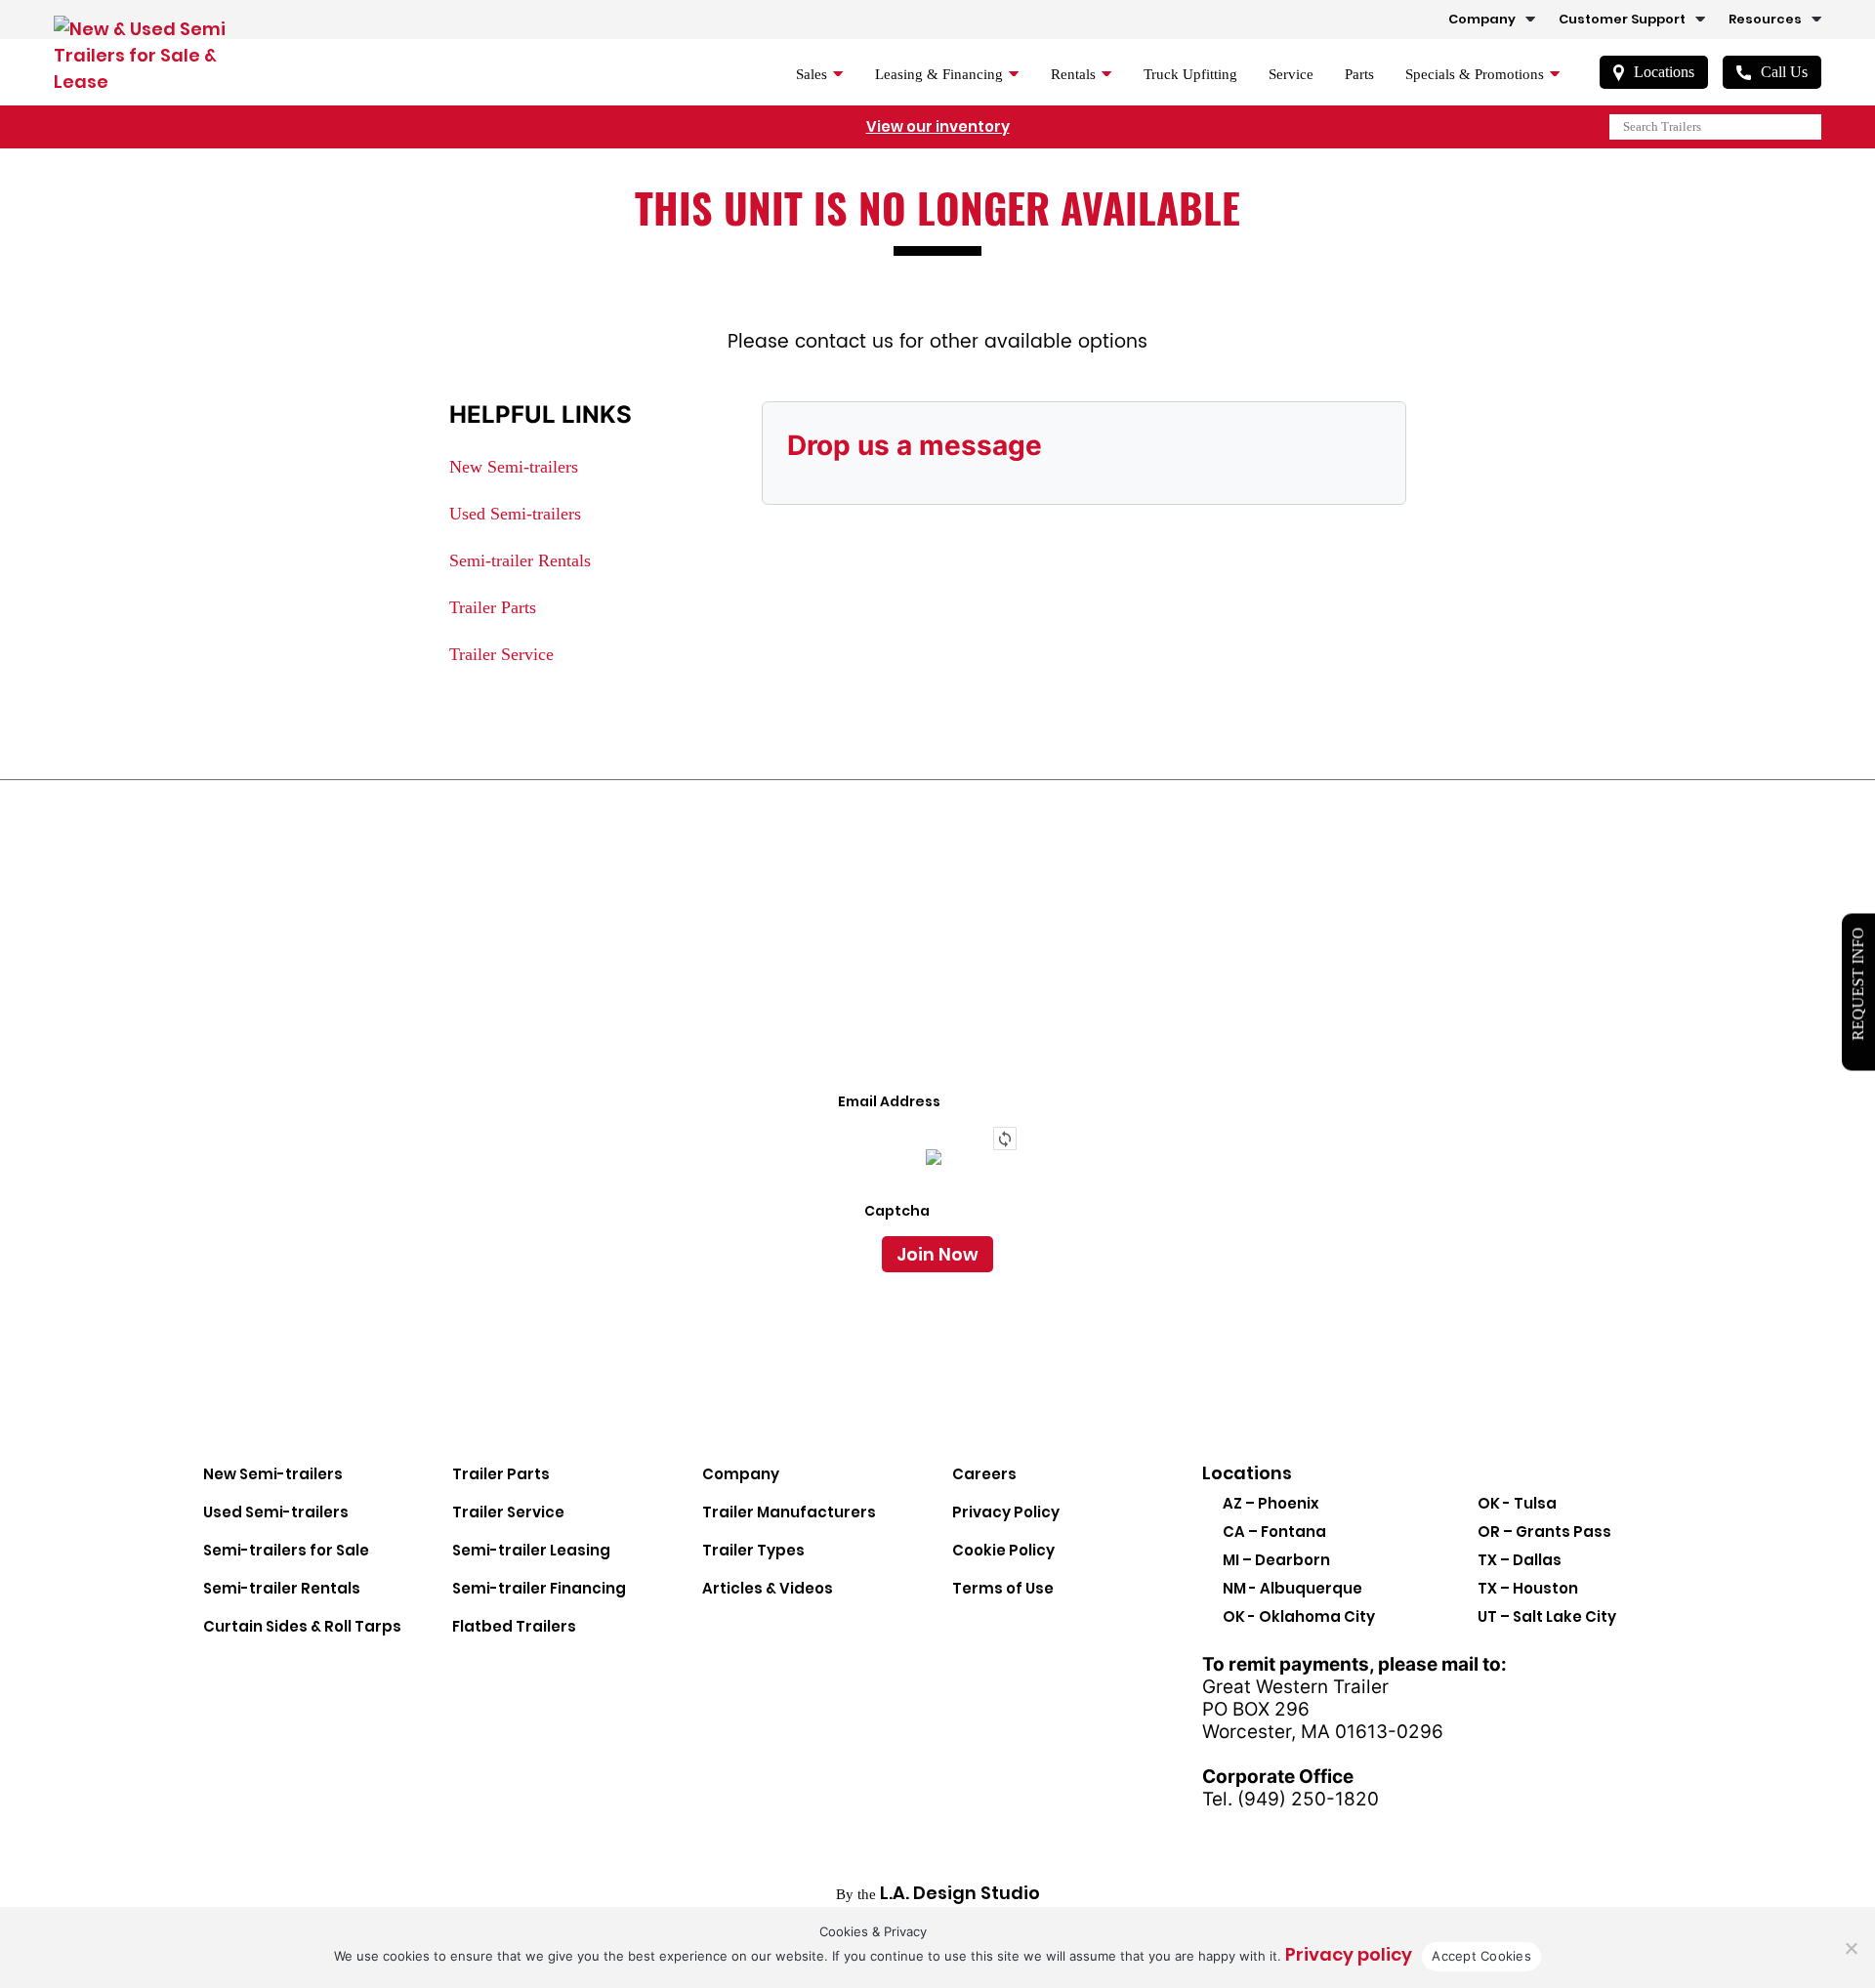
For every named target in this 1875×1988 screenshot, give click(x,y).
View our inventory (938, 126)
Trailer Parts (493, 607)
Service (1291, 74)
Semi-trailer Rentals (520, 560)
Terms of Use (1003, 1588)
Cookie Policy (1003, 1550)
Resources (1765, 19)
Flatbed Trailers (514, 1626)
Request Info (1858, 984)
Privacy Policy (1006, 1512)
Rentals (1073, 74)
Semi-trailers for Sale (286, 1550)
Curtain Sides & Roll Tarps (302, 1626)
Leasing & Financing (939, 74)
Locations (1664, 72)
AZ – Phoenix (1271, 1503)
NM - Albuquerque (1292, 1588)
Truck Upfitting (1190, 74)
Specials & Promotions (1475, 74)
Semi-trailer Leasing (531, 1550)
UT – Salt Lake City (1547, 1616)
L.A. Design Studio (960, 1893)
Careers (984, 1474)
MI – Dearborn (1276, 1560)
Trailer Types (753, 1550)
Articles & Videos (768, 1588)
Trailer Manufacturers (789, 1512)
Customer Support (1622, 19)
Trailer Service (501, 654)
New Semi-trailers (514, 467)
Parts (1359, 74)
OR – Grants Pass (1544, 1532)
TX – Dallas (1520, 1560)
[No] (1851, 1948)
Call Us (1784, 72)
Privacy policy (1349, 1954)
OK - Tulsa (1517, 1503)
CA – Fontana (1274, 1532)
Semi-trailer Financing (539, 1588)
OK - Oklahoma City (1299, 1616)
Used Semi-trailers (515, 514)
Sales (812, 74)
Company (1482, 19)
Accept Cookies (1481, 1956)
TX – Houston (1528, 1588)
